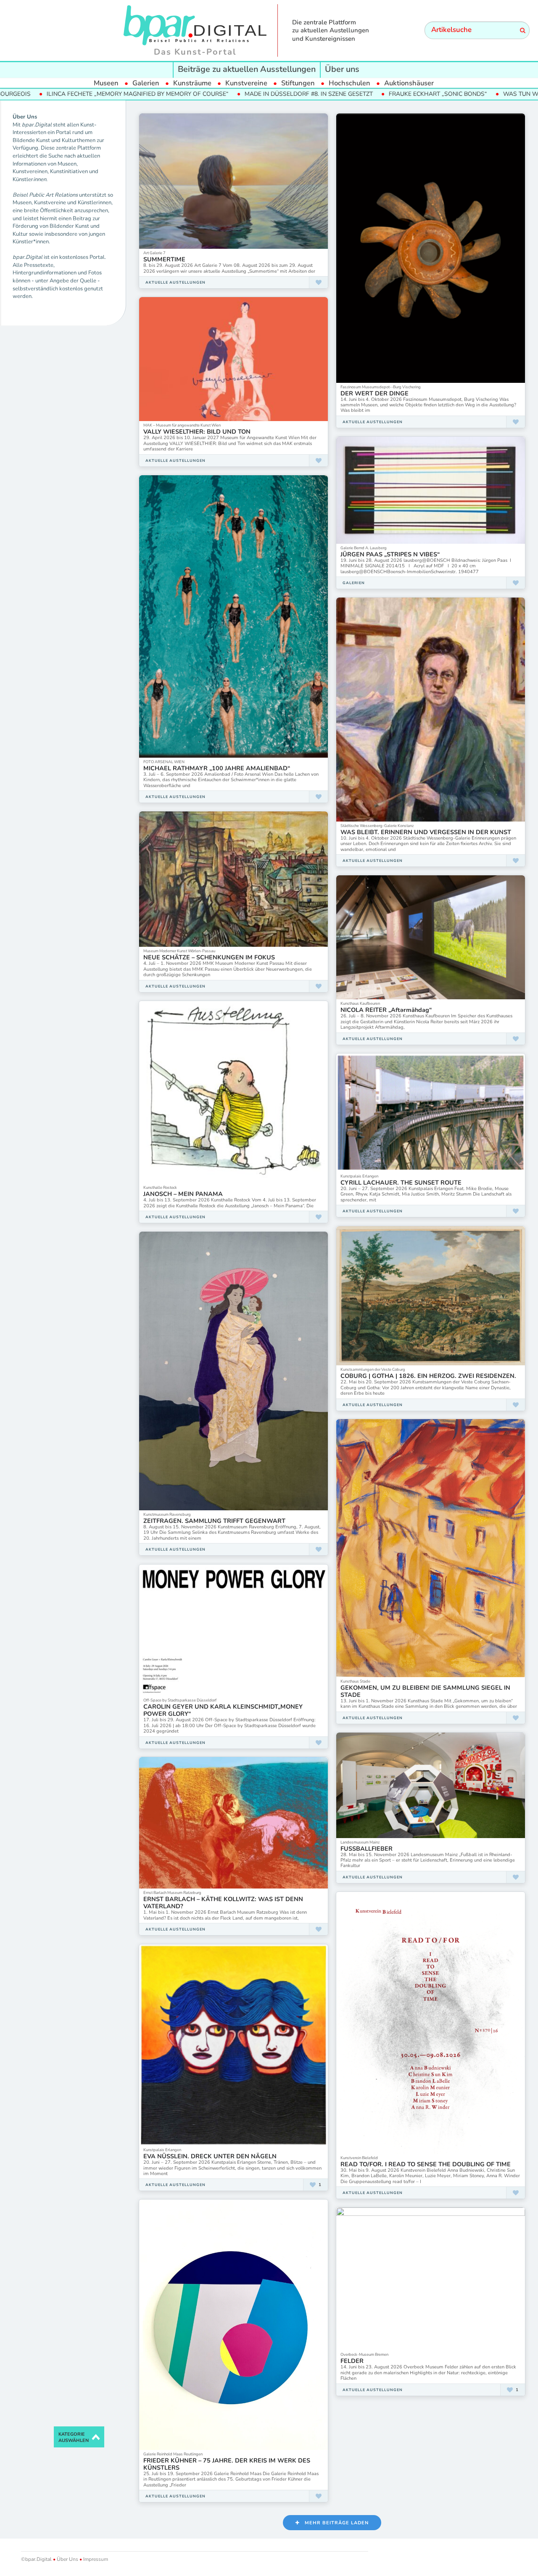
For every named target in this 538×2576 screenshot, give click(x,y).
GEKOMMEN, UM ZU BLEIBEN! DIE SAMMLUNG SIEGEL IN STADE (425, 1691)
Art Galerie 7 (154, 253)
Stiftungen (298, 83)
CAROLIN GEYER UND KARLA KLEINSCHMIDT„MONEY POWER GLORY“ (223, 1710)
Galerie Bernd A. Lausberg (364, 548)
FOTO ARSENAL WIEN (164, 762)
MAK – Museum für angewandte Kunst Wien (182, 425)
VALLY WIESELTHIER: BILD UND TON (197, 432)
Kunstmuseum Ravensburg (167, 1514)
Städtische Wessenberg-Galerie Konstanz (377, 826)
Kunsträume (192, 83)
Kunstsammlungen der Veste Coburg (373, 1369)
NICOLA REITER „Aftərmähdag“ (386, 1010)
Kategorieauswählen (74, 2438)
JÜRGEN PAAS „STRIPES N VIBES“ (390, 554)
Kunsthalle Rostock (160, 1187)
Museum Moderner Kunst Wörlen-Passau (179, 951)
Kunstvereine (246, 83)
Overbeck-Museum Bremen (364, 2354)
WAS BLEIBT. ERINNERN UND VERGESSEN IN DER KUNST (426, 832)
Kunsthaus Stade (355, 1681)
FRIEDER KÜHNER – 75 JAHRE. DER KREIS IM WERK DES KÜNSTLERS (227, 2464)
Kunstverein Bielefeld (359, 2158)
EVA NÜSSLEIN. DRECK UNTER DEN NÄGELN (210, 2156)
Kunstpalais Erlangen (359, 1176)
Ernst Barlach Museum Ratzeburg (172, 1892)
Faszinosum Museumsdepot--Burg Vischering (381, 387)
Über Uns (67, 2559)
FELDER (352, 2361)
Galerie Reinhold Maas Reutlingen (173, 2454)
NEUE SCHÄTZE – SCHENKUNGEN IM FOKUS (209, 957)
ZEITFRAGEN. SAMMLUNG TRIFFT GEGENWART (214, 1521)
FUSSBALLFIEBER (367, 1849)
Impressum (95, 2559)
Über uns (342, 69)
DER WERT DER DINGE (374, 393)
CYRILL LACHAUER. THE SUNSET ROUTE (401, 1183)
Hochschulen (349, 83)
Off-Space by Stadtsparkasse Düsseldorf (180, 1700)
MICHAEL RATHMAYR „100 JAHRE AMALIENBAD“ (217, 768)
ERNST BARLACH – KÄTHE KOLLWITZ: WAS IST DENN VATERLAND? (223, 1903)
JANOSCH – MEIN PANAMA (183, 1194)
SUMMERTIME (164, 259)
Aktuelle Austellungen (175, 282)
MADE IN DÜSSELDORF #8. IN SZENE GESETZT (191, 94)
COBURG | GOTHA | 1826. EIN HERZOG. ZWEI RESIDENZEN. (428, 1376)
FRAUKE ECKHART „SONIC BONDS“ (320, 94)
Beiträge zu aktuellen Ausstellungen (247, 69)
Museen (106, 83)
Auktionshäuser (409, 83)
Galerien (146, 83)
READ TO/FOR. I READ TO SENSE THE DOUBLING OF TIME (426, 2164)
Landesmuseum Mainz (360, 1842)
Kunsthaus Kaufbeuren (360, 1003)
